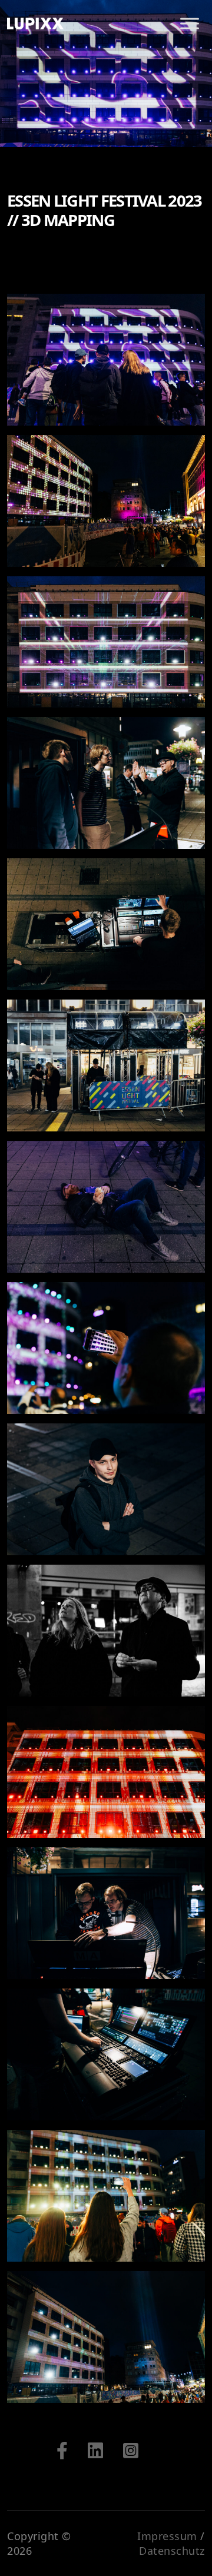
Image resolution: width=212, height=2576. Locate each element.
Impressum (167, 2536)
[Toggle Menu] (190, 23)
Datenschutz (172, 2551)
